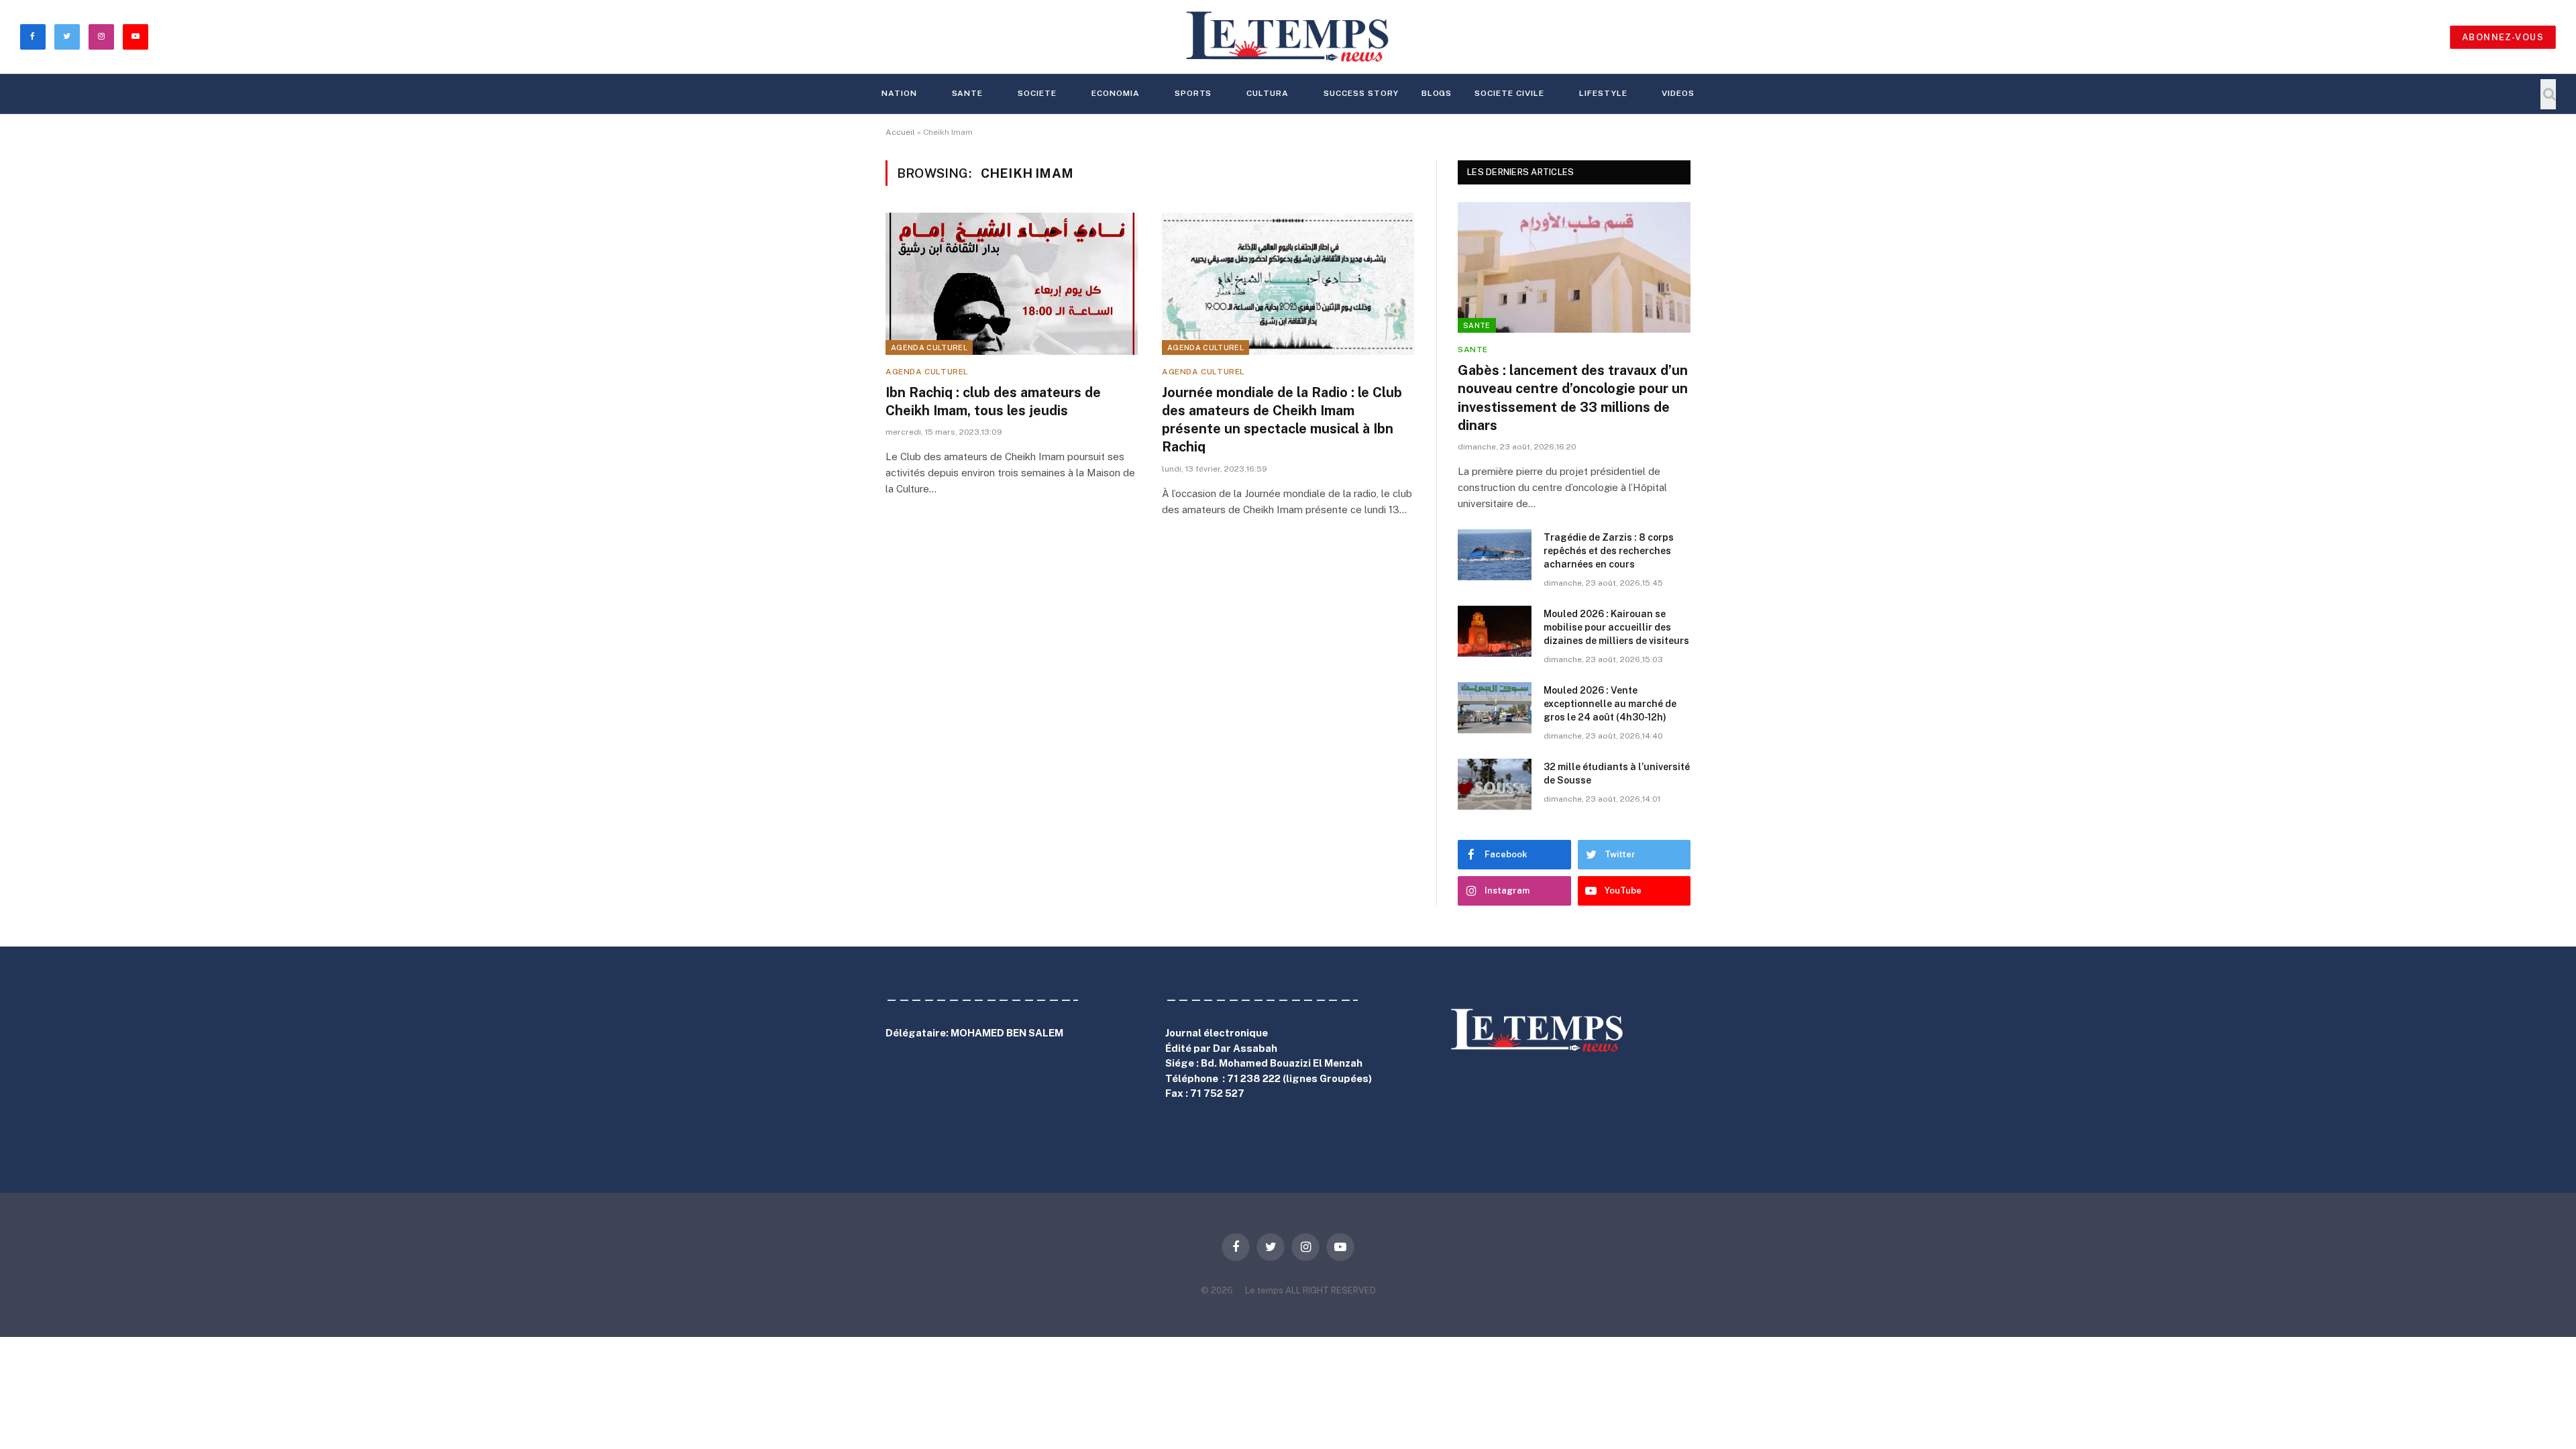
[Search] (2548, 94)
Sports (1193, 93)
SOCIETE (1037, 93)
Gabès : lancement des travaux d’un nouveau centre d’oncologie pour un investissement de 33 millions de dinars (1573, 398)
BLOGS (1437, 93)
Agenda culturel (929, 347)
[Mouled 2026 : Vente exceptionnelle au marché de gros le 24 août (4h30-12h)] (1495, 708)
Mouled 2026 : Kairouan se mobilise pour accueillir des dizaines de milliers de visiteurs (1616, 627)
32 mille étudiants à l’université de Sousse (1617, 773)
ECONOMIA (1116, 93)
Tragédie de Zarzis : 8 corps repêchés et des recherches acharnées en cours (1609, 551)
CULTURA (1268, 93)
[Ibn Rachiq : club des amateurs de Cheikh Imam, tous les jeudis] (1012, 284)
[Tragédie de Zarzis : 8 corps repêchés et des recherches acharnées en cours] (1495, 555)
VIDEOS (1678, 93)
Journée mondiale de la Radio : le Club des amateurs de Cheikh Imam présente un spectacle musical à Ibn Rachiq (1282, 420)
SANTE (968, 93)
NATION (899, 93)
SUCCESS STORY (1361, 93)
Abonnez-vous (2503, 37)
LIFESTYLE (1603, 93)
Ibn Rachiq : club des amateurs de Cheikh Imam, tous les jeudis (993, 401)
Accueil (900, 132)
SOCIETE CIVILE (1509, 93)
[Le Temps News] (1288, 37)
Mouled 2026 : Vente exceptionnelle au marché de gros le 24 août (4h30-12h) (1610, 704)
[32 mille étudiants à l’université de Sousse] (1495, 784)
